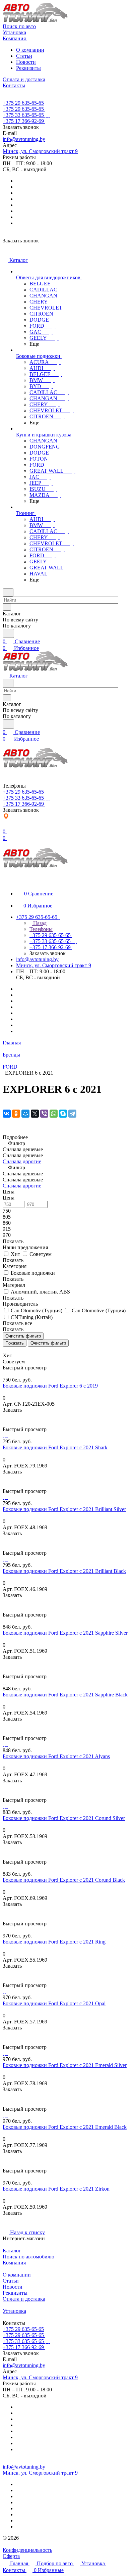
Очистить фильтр (48, 1343)
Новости (26, 62)
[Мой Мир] (25, 1114)
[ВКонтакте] (7, 1114)
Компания (14, 2263)
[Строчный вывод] (9, 1349)
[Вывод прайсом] (14, 1349)
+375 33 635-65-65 (23, 115)
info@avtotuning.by (24, 139)
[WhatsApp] (54, 1114)
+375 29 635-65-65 (23, 103)
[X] (35, 1114)
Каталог (12, 2251)
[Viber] (44, 1114)
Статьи (24, 56)
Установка (14, 2311)
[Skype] (63, 1114)
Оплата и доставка (24, 2299)
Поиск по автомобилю (28, 2257)
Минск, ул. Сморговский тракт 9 (40, 151)
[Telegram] (72, 1114)
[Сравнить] (6, 1423)
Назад (39, 923)
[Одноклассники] (16, 1114)
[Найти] (8, 633)
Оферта (11, 2556)
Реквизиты (28, 68)
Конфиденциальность (27, 2550)
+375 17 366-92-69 (23, 121)
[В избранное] (6, 1417)
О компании (30, 50)
